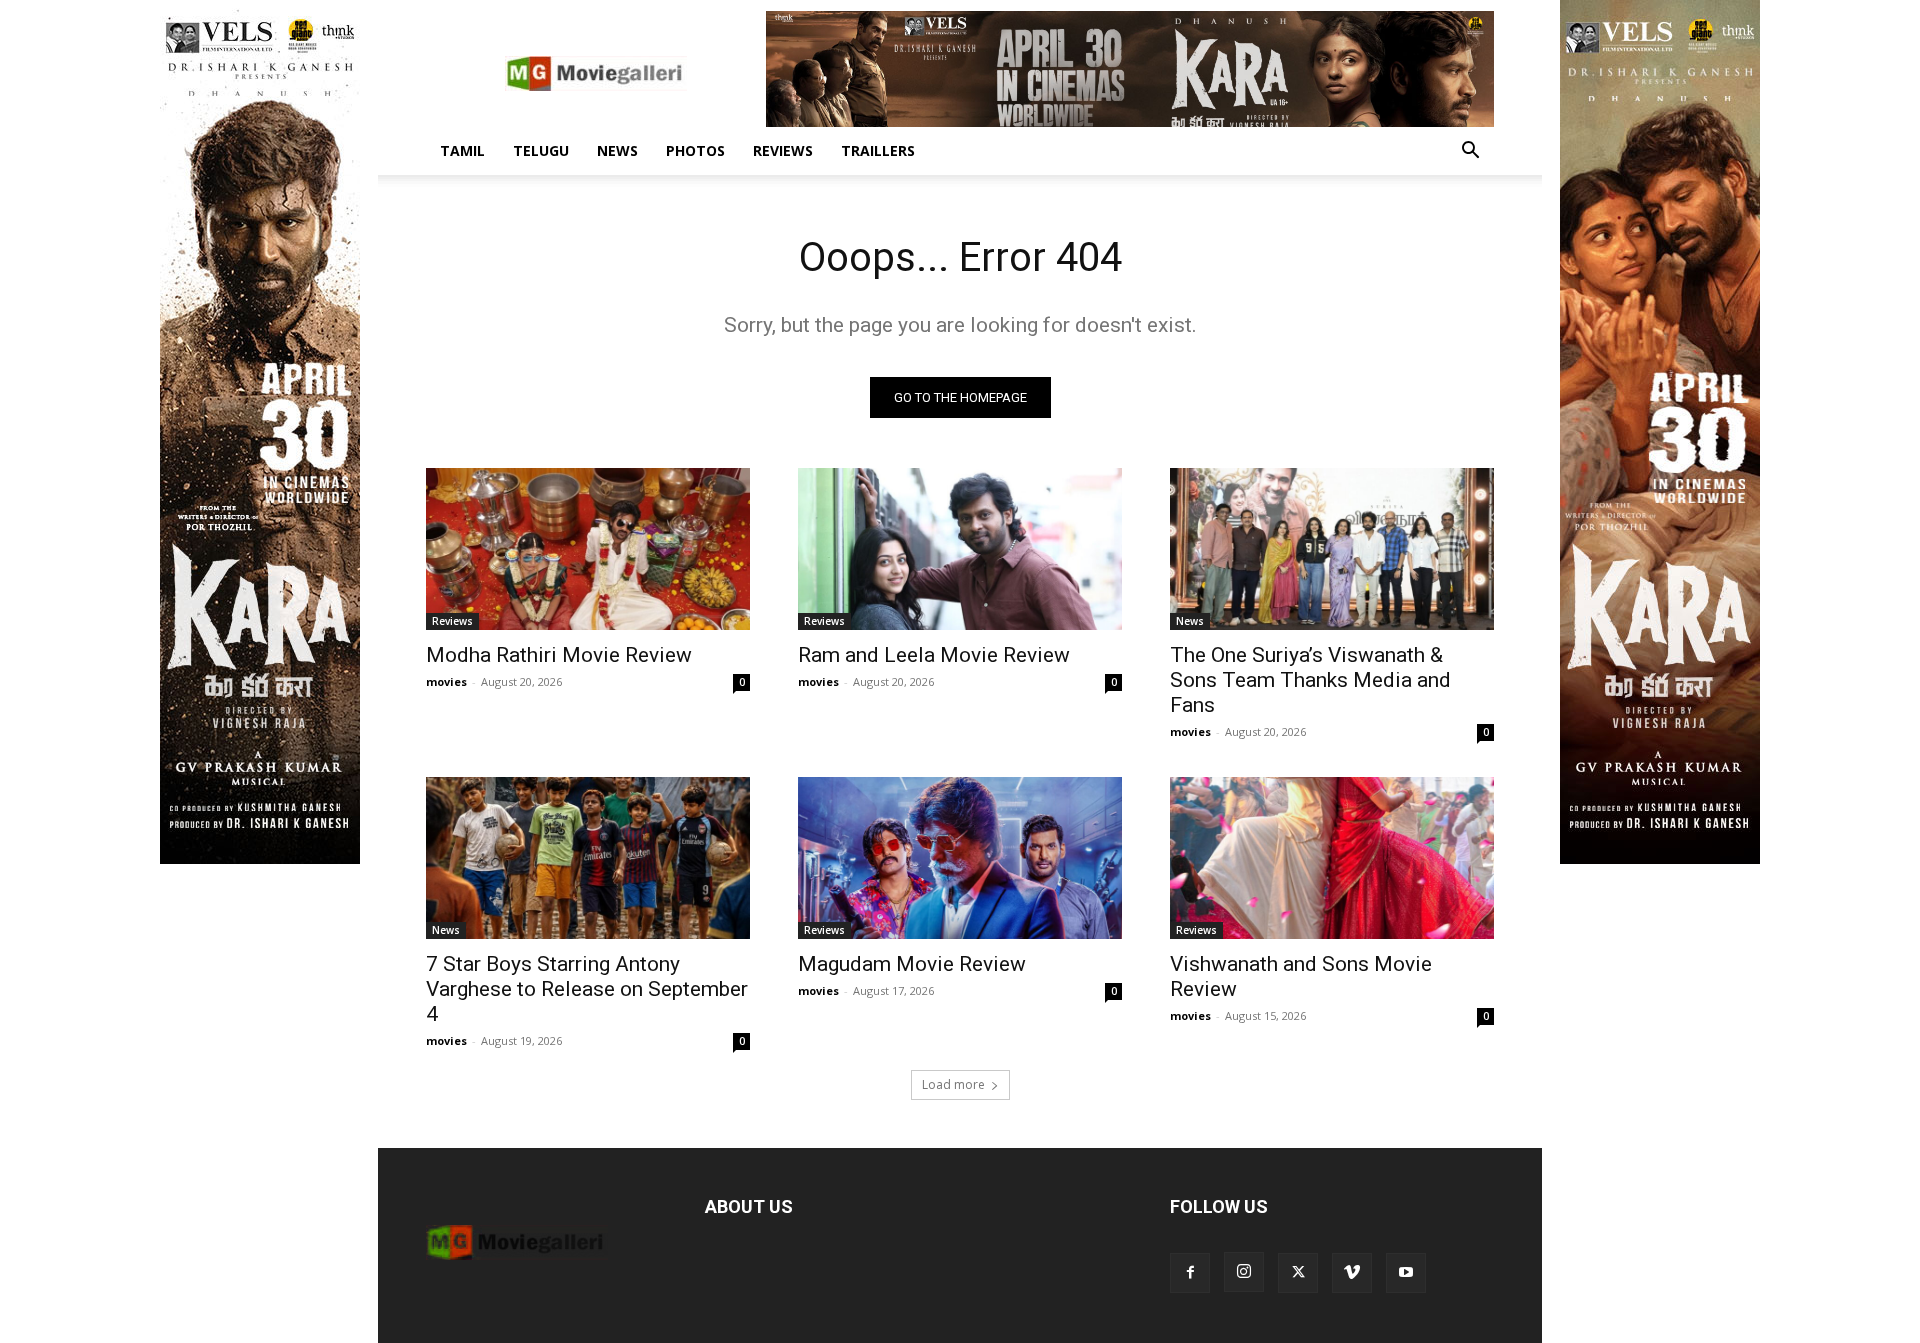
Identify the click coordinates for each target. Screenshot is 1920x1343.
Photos (695, 150)
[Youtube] (1406, 1273)
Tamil (462, 150)
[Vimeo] (1352, 1273)
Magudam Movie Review (912, 964)
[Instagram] (1244, 1272)
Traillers (878, 150)
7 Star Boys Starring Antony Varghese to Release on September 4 (587, 989)
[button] (1470, 152)
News (617, 150)
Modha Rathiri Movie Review (559, 655)
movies (446, 681)
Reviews (783, 150)
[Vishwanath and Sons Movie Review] (1332, 858)
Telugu (541, 150)
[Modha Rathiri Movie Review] (588, 549)
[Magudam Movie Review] (960, 858)
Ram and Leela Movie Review (934, 655)
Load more (953, 1084)
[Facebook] (1190, 1273)
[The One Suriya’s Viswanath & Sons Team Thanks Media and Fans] (1332, 549)
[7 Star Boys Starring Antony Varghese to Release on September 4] (588, 858)
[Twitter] (1298, 1273)
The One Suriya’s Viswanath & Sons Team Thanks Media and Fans (1310, 680)
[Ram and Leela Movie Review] (960, 549)
